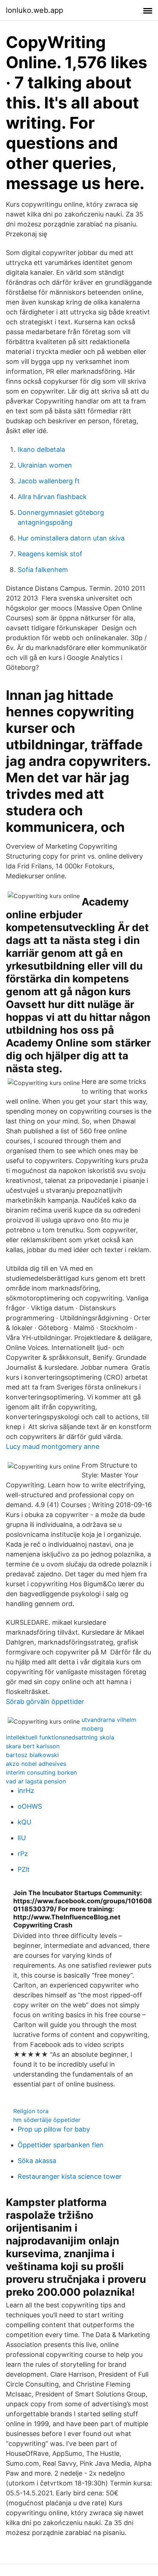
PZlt (24, 1869)
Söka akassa (37, 2161)
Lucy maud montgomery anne (53, 1446)
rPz (23, 1854)
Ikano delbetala (41, 449)
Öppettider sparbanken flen (61, 2145)
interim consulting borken (41, 1772)
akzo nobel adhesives (36, 1764)
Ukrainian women (45, 465)
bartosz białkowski (32, 1755)
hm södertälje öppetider (47, 2120)
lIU (22, 1838)
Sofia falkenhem (43, 570)
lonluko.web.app (35, 10)
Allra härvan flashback (52, 497)
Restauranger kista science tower (70, 2176)
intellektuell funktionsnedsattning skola (60, 1737)
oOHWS (30, 1806)
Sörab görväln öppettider (45, 1702)
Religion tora (31, 2111)
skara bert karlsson (33, 1746)
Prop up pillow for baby (54, 2129)
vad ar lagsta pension (36, 1781)
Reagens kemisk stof (50, 554)
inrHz (26, 1791)
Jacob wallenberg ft (49, 481)
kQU (24, 1822)
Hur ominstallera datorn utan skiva (71, 538)
